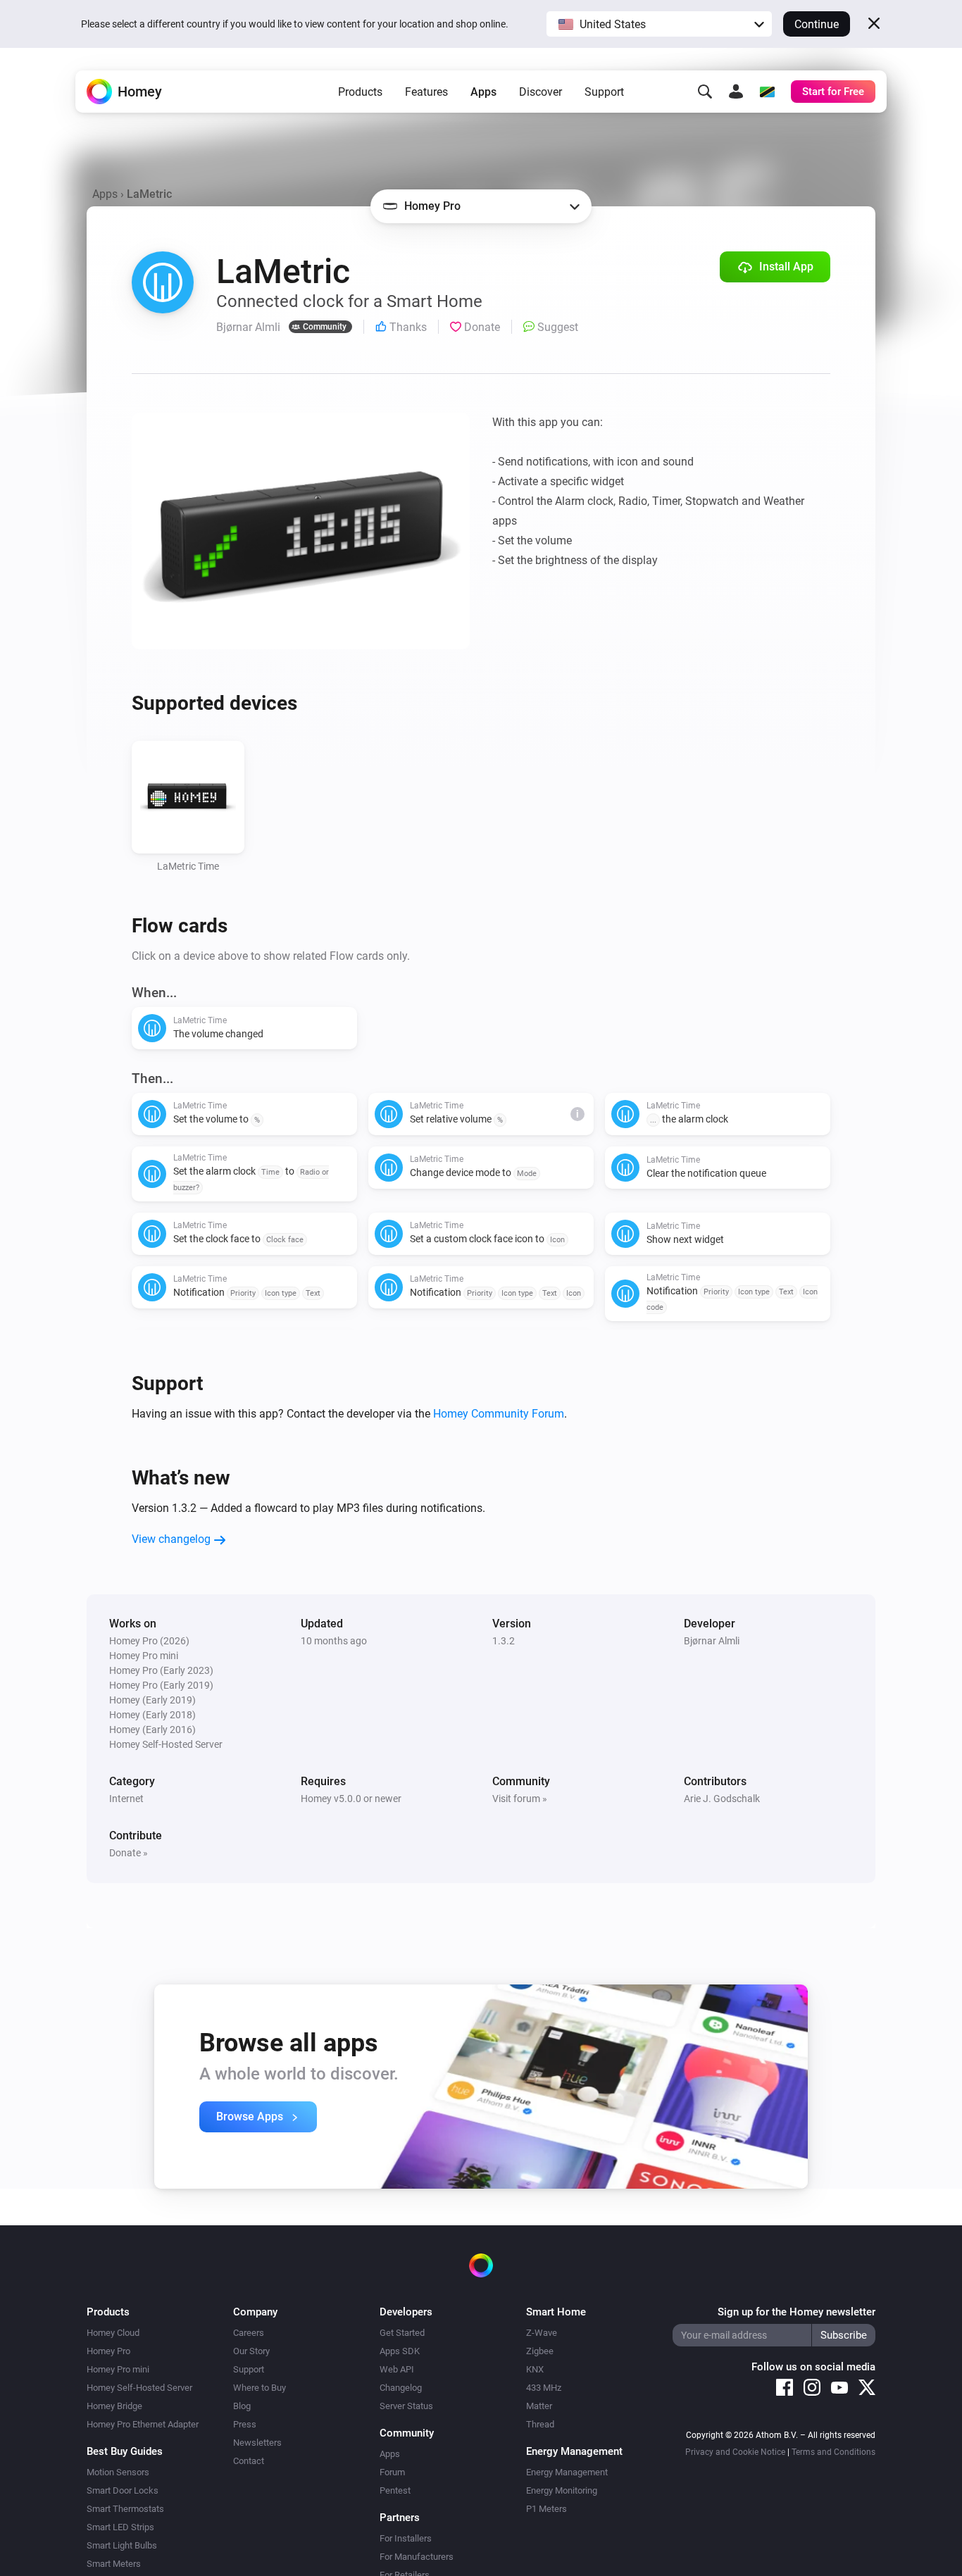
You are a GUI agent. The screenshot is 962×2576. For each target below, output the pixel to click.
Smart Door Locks (123, 2490)
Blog (242, 2406)
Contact (249, 2461)
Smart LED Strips (120, 2527)
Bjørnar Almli (712, 1641)
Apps (483, 92)
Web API (397, 2369)
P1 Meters (546, 2509)
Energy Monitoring (562, 2490)
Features (426, 92)
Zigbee (540, 2351)
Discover (541, 92)
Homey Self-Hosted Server (139, 2388)
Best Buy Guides (125, 2451)
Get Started (402, 2333)
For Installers (406, 2538)
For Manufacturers (417, 2557)
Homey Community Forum (499, 1414)
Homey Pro (108, 2351)
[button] (659, 24)
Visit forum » (520, 1799)
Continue (817, 24)
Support (604, 92)
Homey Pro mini (118, 2369)
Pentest (395, 2490)
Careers (249, 2333)
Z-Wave (542, 2333)
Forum (392, 2472)
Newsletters (257, 2443)
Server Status (406, 2406)
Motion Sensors (118, 2472)
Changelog (401, 2388)
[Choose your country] (767, 92)
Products (360, 92)
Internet (126, 1799)
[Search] (705, 92)
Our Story (251, 2351)
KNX (535, 2369)
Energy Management (567, 2472)
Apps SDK (400, 2351)
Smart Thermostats (125, 2509)
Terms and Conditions (833, 2452)
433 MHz (544, 2388)
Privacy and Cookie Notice (735, 2452)
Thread (540, 2424)
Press (245, 2424)
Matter (539, 2406)
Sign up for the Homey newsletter (797, 2312)
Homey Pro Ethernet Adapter (143, 2424)
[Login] (736, 92)
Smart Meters (114, 2564)
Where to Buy (260, 2388)
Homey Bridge (114, 2406)
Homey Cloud (113, 2333)
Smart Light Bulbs (122, 2545)
